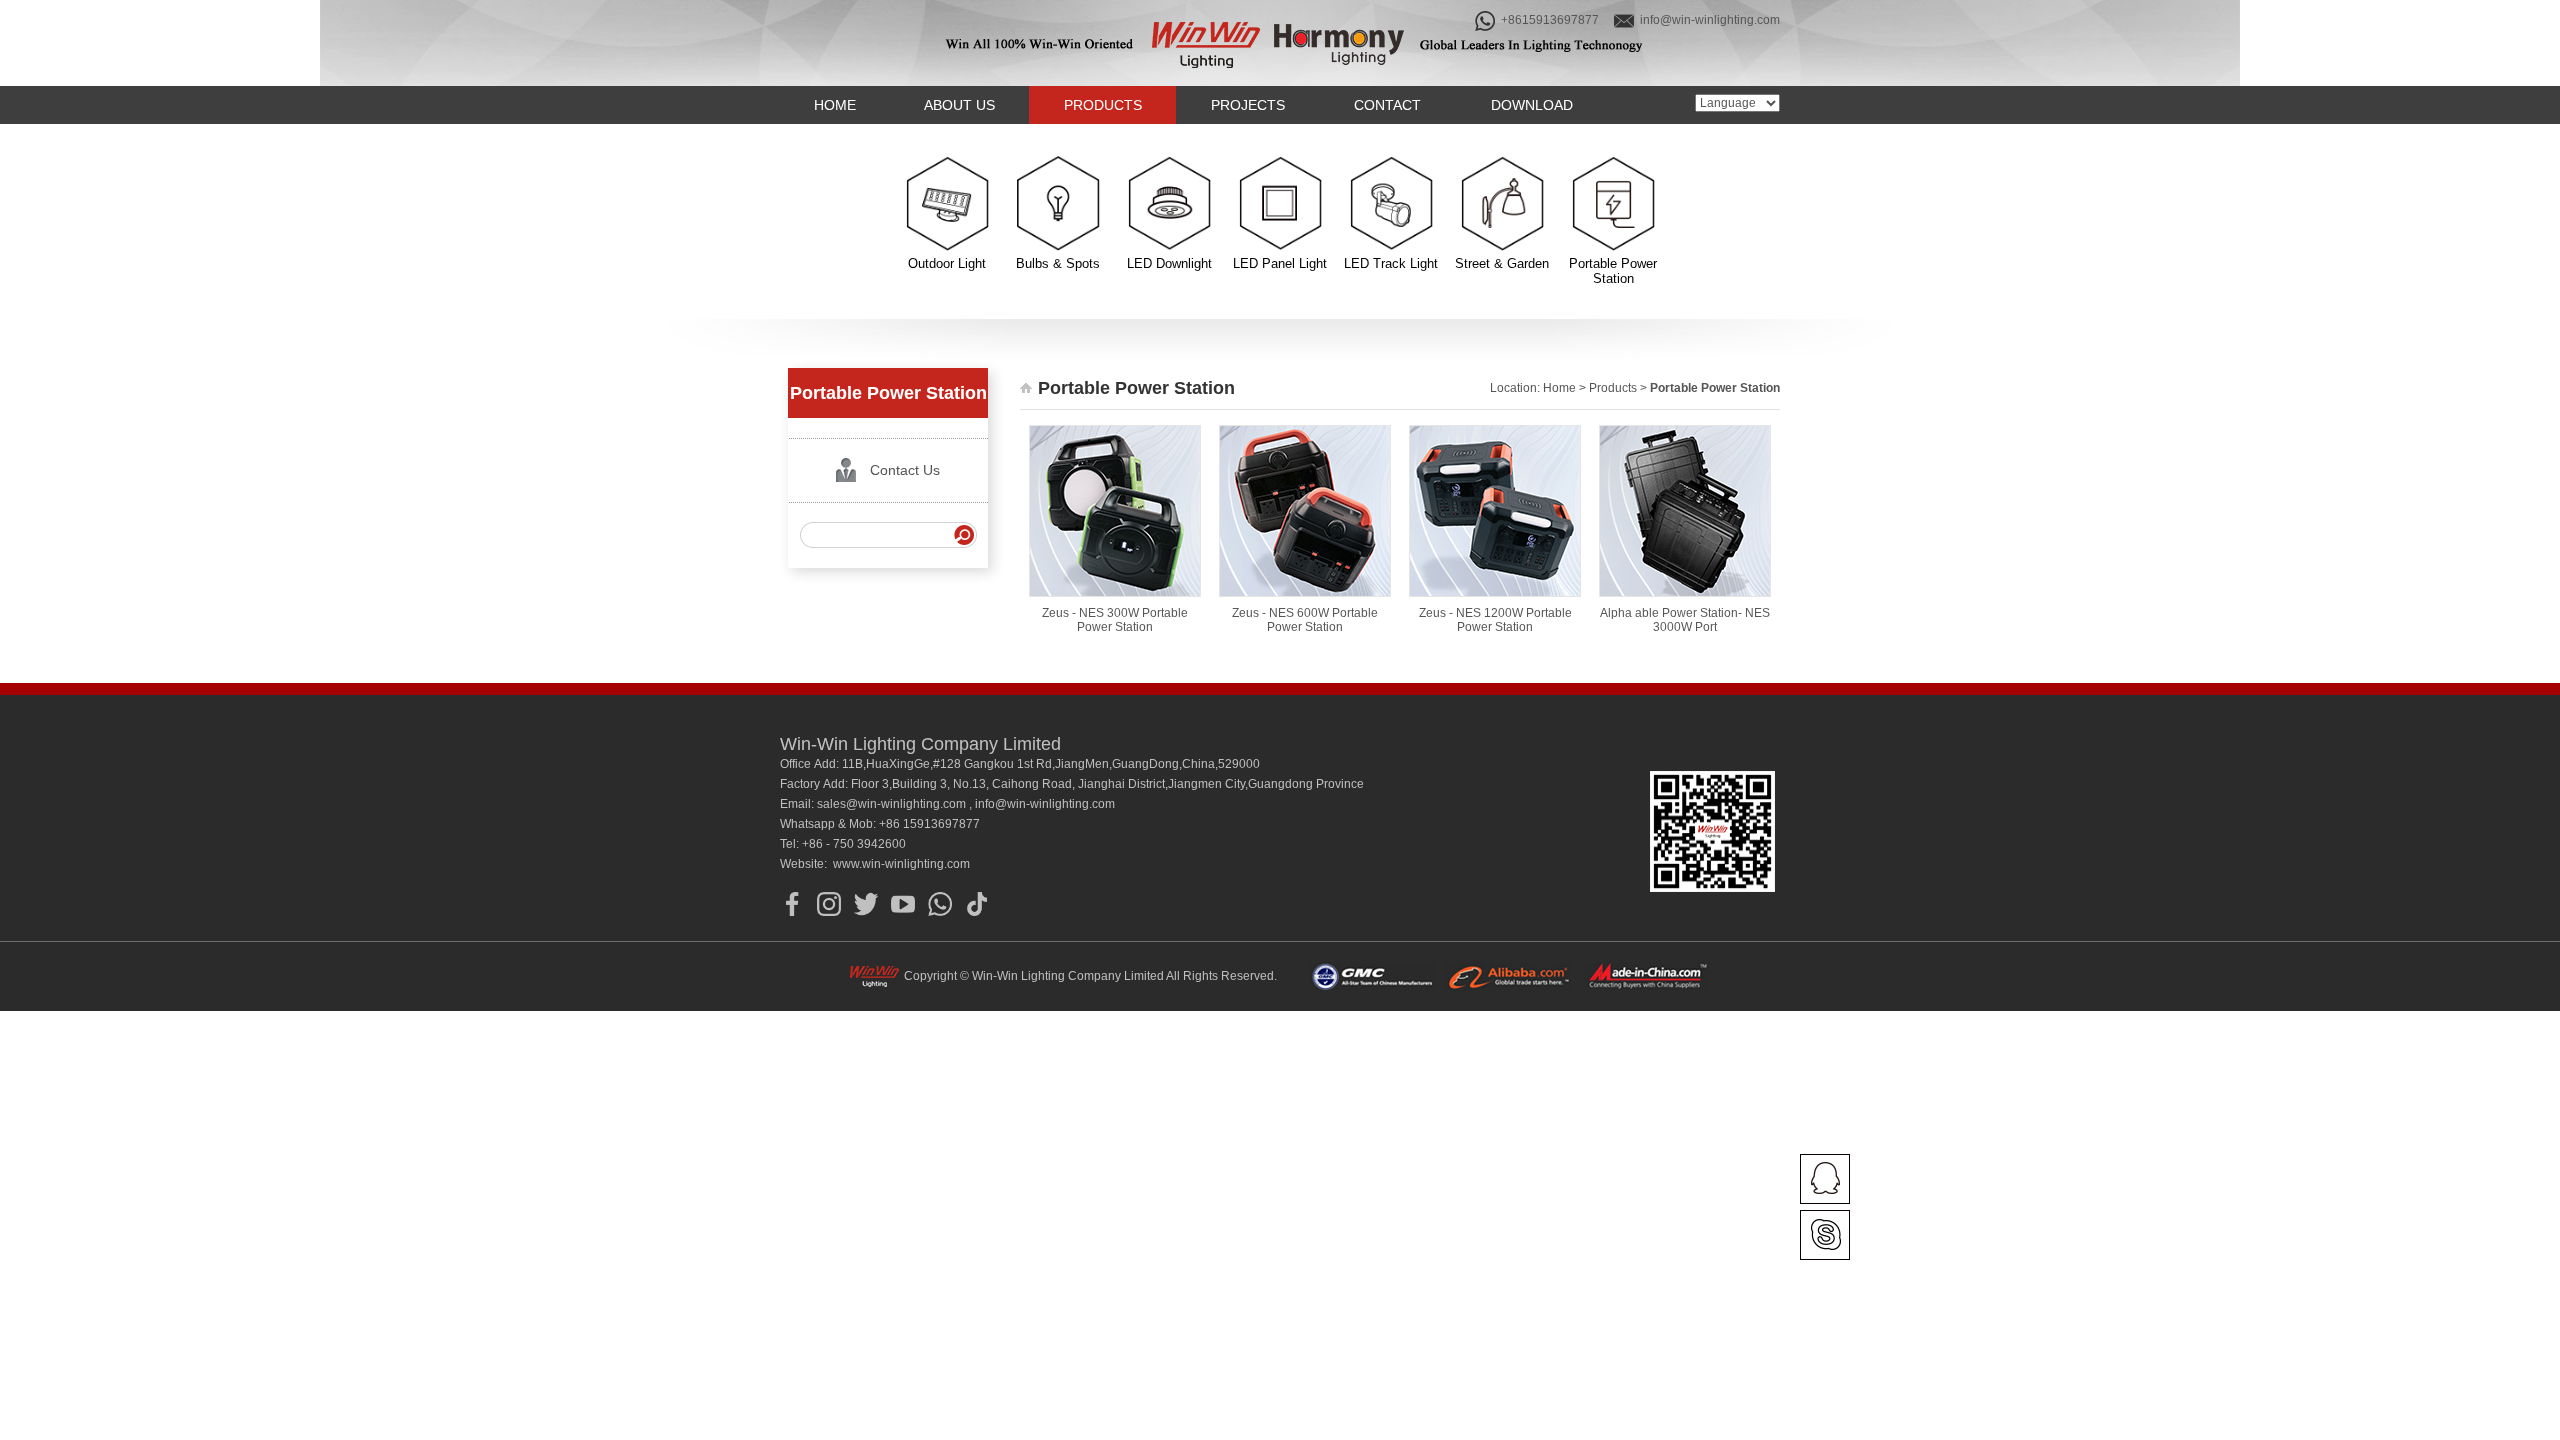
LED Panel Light (1280, 263)
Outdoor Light (947, 263)
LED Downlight (1169, 263)
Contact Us (905, 470)
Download (1532, 105)
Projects (1248, 105)
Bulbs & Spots (1058, 263)
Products (1103, 105)
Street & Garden (1502, 263)
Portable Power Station (1613, 271)
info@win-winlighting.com (1708, 20)
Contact (1387, 105)
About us (959, 105)
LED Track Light (1391, 263)
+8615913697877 (1548, 20)
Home (835, 105)
